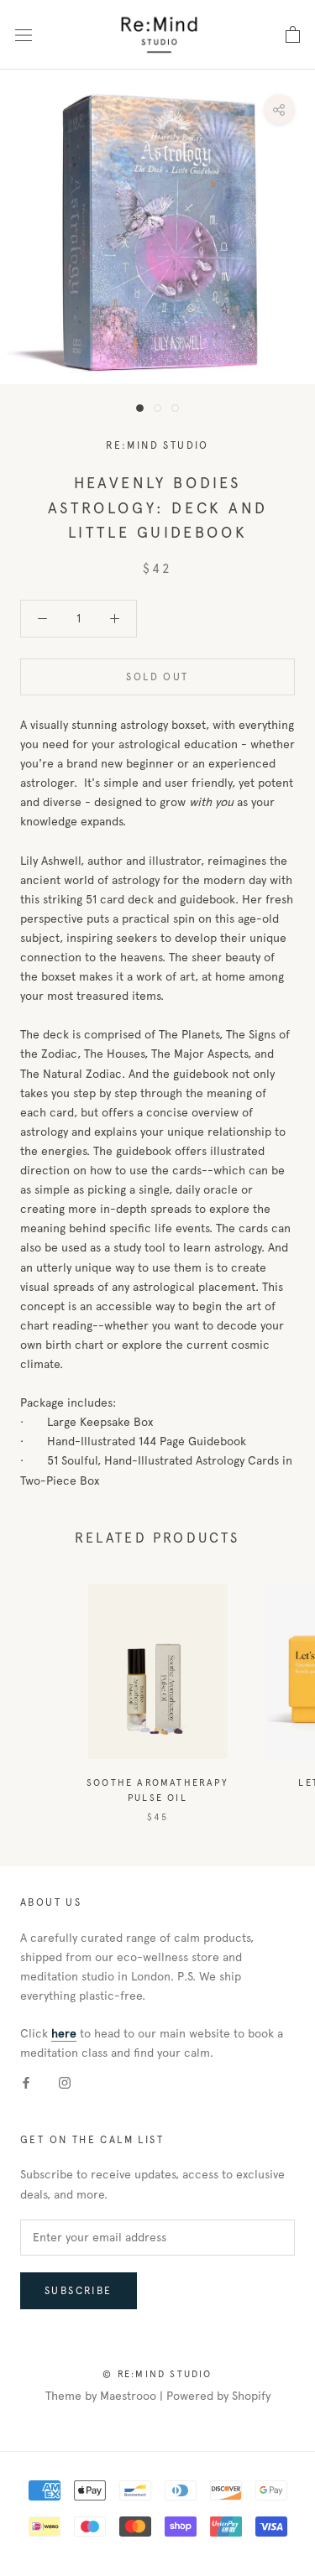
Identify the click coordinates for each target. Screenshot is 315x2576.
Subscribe (79, 2291)
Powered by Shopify (218, 2396)
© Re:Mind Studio (157, 2374)
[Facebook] (26, 2082)
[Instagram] (65, 2082)
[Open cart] (293, 35)
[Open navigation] (24, 34)
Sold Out (157, 677)
